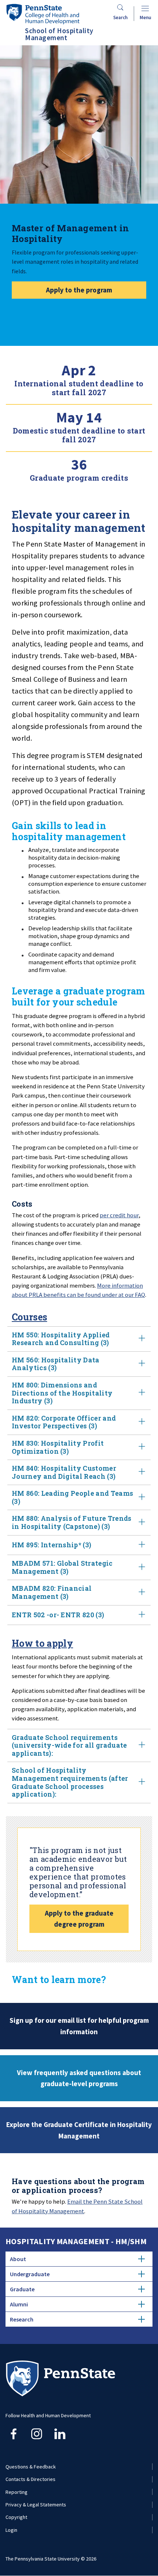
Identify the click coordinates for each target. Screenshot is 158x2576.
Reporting (17, 2492)
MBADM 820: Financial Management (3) (52, 1592)
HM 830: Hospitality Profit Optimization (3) (58, 1447)
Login (11, 2530)
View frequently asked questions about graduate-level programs (79, 2078)
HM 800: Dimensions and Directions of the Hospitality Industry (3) (62, 1393)
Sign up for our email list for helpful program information (79, 2026)
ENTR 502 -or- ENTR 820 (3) (58, 1615)
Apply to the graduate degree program (79, 1919)
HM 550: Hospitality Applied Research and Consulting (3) (61, 1339)
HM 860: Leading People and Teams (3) (72, 1497)
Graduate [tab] (22, 2289)
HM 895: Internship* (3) (51, 1545)
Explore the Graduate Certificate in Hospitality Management (79, 2130)
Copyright (16, 2517)
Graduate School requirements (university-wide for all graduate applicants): (69, 1745)
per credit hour (119, 1215)
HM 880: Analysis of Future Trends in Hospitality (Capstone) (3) (72, 1522)
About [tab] (18, 2259)
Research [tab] (22, 2319)
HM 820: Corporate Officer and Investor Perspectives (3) (64, 1422)
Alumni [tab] (19, 2304)
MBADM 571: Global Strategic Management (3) (62, 1567)
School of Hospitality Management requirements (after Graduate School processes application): (70, 1782)
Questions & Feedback (31, 2467)
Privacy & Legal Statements (36, 2505)
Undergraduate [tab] (30, 2274)
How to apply (42, 1643)
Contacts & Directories (30, 2479)
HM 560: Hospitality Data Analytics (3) (56, 1364)
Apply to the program (79, 290)
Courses (29, 1317)
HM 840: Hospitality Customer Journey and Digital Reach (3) (64, 1472)
